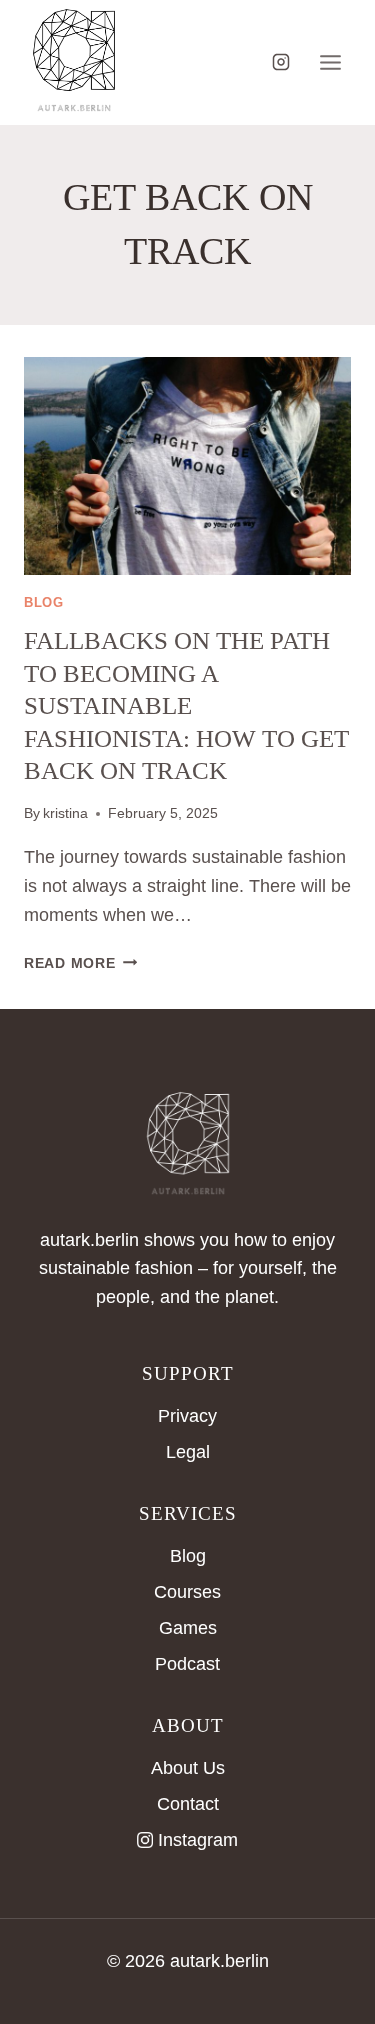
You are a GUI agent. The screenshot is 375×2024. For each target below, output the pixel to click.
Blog (188, 1556)
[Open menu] (330, 62)
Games (188, 1628)
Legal (188, 1452)
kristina (65, 813)
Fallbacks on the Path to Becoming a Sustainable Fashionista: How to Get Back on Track (186, 705)
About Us (188, 1768)
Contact (188, 1804)
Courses (187, 1592)
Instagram (198, 1840)
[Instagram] (281, 62)
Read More (80, 963)
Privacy (187, 1416)
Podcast (187, 1664)
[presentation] (187, 466)
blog (44, 603)
